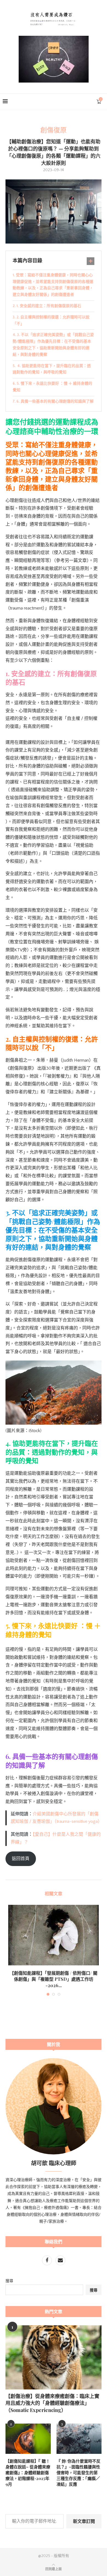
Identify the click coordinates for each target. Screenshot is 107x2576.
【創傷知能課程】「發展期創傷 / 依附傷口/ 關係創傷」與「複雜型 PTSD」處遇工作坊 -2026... (54, 1979)
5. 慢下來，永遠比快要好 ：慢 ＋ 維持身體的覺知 (52, 387)
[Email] (60, 2261)
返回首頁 (21, 1859)
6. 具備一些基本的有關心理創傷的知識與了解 (55, 401)
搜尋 (9, 2281)
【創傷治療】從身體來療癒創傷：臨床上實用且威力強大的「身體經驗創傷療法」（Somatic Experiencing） (52, 2403)
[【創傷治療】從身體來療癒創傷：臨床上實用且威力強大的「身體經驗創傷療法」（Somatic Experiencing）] (54, 2357)
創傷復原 (54, 130)
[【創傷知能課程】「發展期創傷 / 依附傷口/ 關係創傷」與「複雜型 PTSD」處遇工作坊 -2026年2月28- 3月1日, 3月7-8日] (54, 1935)
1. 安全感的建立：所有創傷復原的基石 (49, 306)
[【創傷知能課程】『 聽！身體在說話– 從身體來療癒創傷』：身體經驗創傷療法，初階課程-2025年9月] (28, 2439)
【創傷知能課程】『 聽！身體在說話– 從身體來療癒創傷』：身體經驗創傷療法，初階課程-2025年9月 (28, 2473)
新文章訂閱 (84, 2521)
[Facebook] (47, 2261)
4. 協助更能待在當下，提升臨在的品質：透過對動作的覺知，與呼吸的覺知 (52, 369)
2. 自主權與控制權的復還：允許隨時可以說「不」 (51, 321)
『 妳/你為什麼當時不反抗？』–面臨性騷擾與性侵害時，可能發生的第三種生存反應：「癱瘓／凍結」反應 (78, 2473)
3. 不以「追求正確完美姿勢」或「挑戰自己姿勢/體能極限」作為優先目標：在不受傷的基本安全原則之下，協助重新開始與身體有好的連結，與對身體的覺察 (53, 345)
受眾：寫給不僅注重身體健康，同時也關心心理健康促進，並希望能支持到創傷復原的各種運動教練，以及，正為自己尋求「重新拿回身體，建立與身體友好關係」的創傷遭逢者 (53, 285)
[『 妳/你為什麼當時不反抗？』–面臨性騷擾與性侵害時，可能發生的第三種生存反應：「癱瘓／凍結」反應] (79, 2439)
